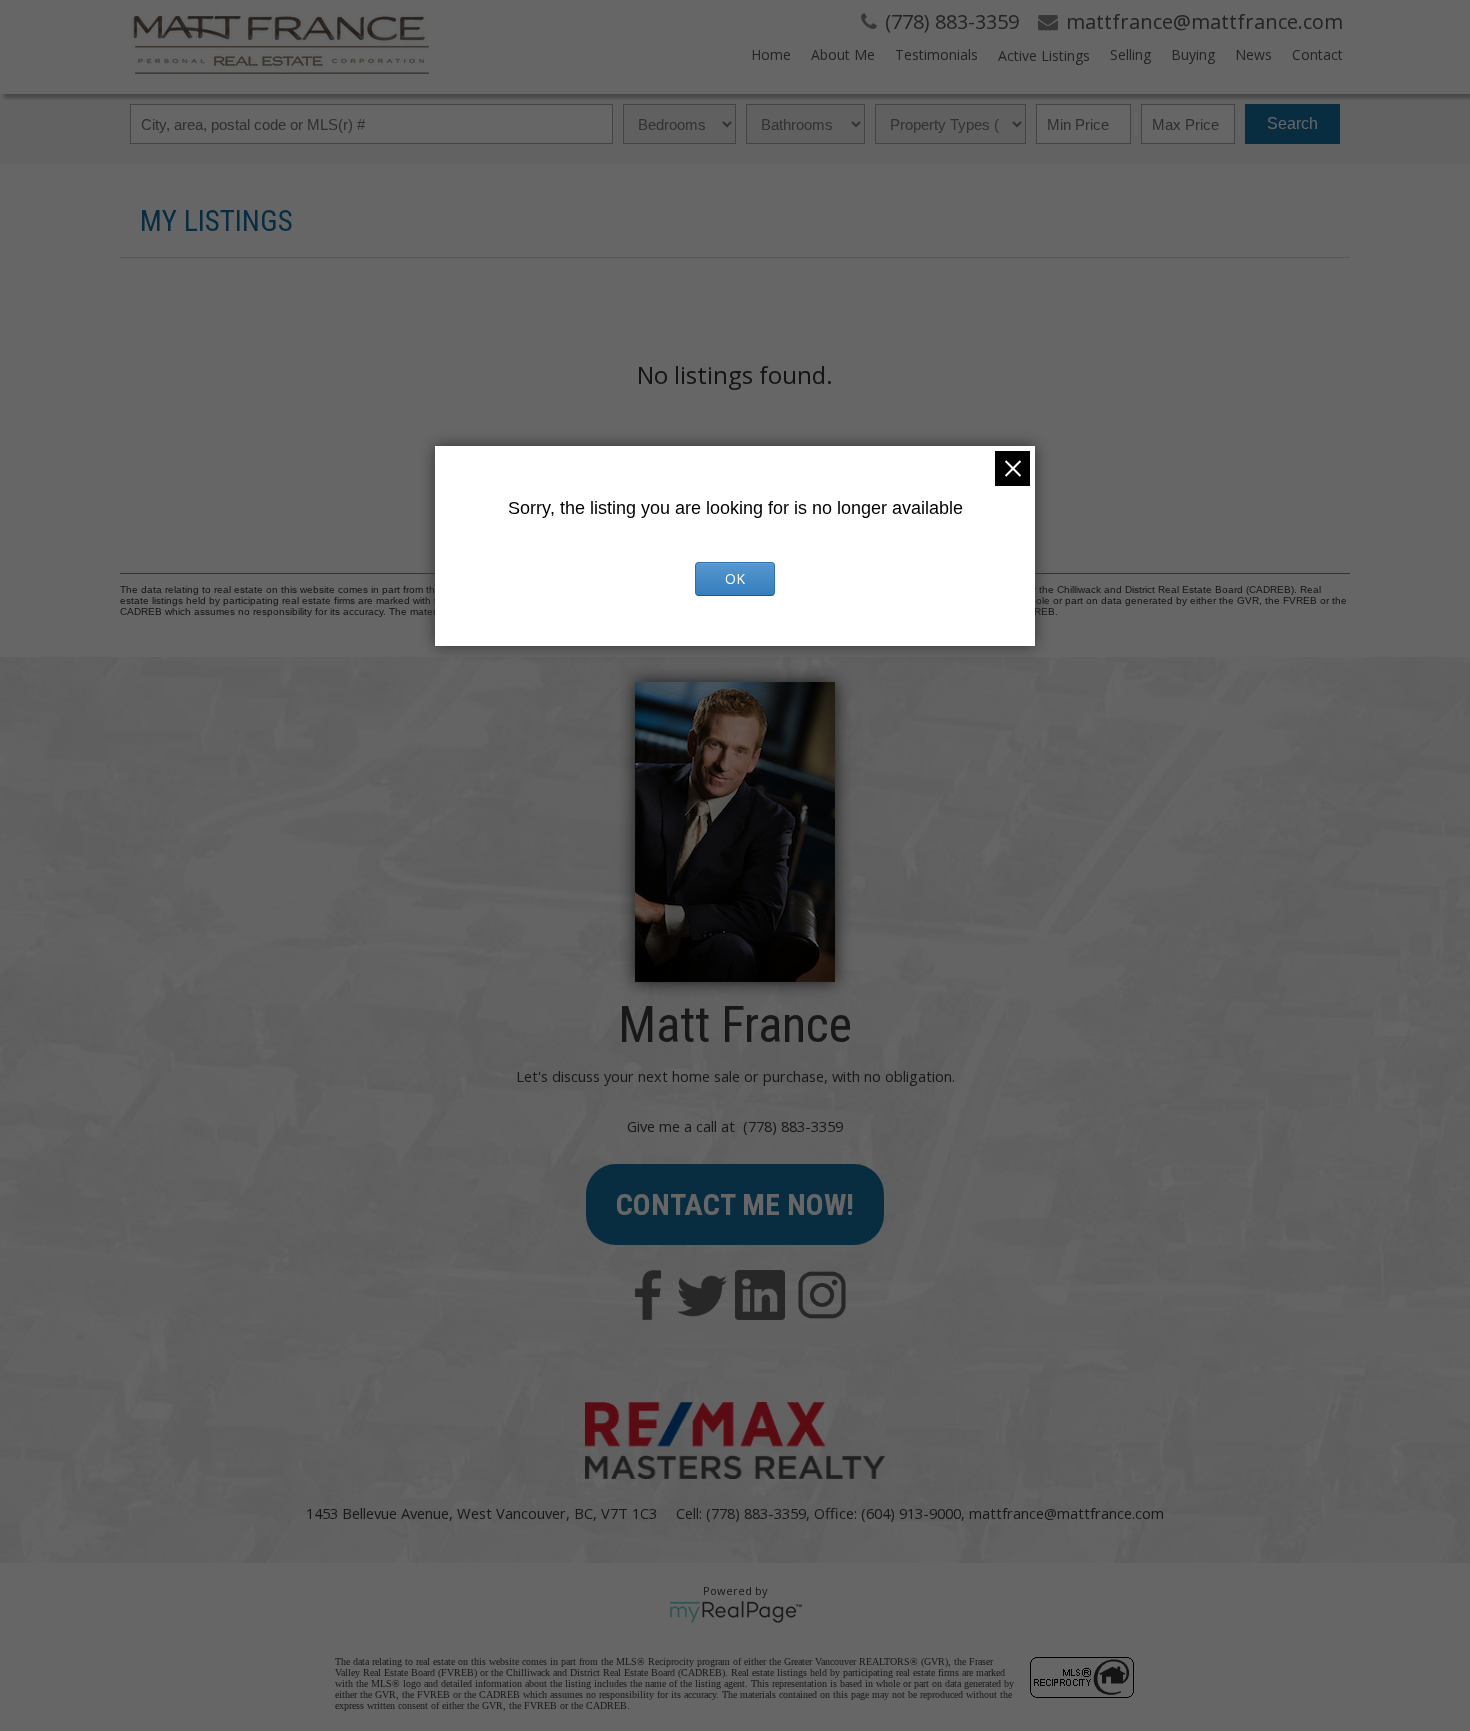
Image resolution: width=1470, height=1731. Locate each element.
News (1253, 54)
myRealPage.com (735, 1612)
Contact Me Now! (735, 1204)
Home (771, 54)
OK (735, 578)
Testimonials (936, 54)
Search (1292, 123)
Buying (1193, 54)
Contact (1317, 54)
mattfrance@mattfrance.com (1066, 1513)
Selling (1130, 54)
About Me (843, 54)
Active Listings (1044, 55)
